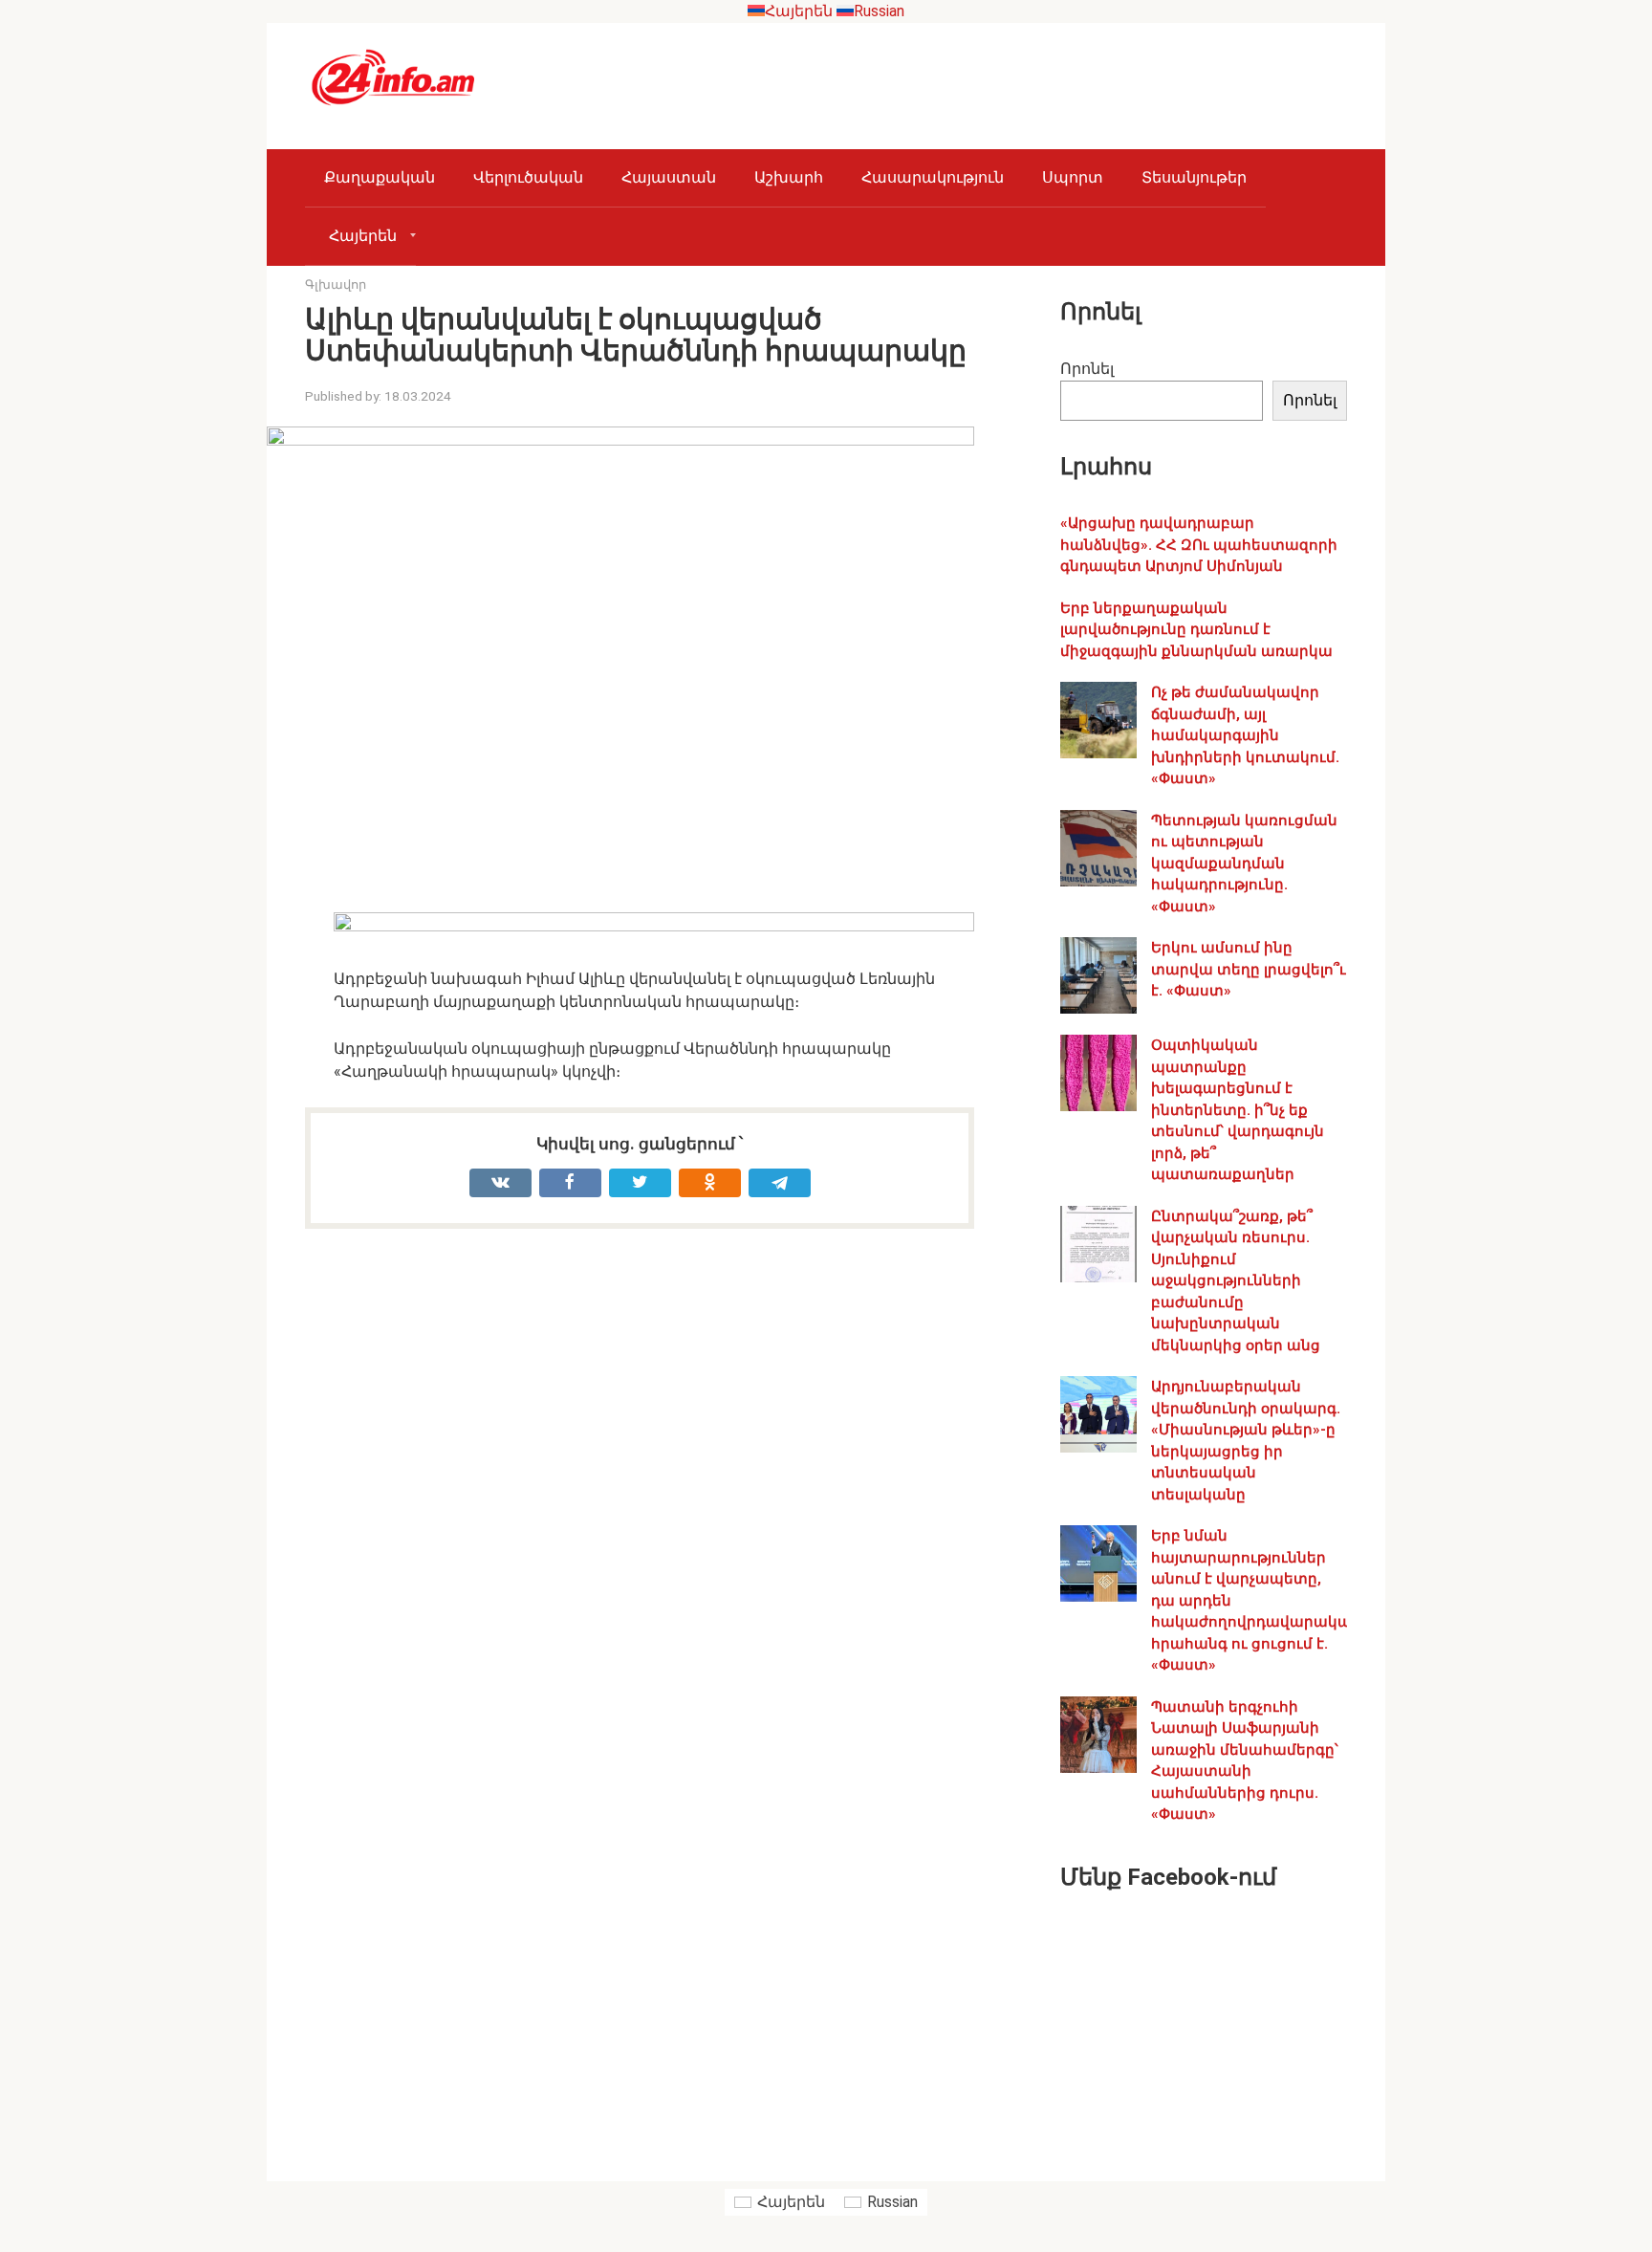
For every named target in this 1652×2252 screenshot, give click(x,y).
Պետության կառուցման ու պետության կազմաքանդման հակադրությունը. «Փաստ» (1244, 864)
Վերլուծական (528, 177)
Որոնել (1087, 369)
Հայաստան (669, 177)
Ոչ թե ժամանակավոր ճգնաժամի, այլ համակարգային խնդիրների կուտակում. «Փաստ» (1245, 735)
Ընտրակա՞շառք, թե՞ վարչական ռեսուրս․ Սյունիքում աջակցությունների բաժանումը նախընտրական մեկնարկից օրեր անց (1236, 1281)
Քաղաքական (380, 177)
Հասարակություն (933, 177)
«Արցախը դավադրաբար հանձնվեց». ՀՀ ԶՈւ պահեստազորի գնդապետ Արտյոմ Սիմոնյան (1199, 545)
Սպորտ (1073, 177)
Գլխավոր (336, 284)
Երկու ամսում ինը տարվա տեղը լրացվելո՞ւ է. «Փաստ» (1249, 969)
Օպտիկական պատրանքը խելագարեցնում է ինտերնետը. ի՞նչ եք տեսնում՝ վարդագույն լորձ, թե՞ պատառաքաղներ (1238, 1110)
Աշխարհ (789, 177)
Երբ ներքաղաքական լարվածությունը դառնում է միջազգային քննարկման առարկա (1196, 630)
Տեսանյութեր (1194, 177)
